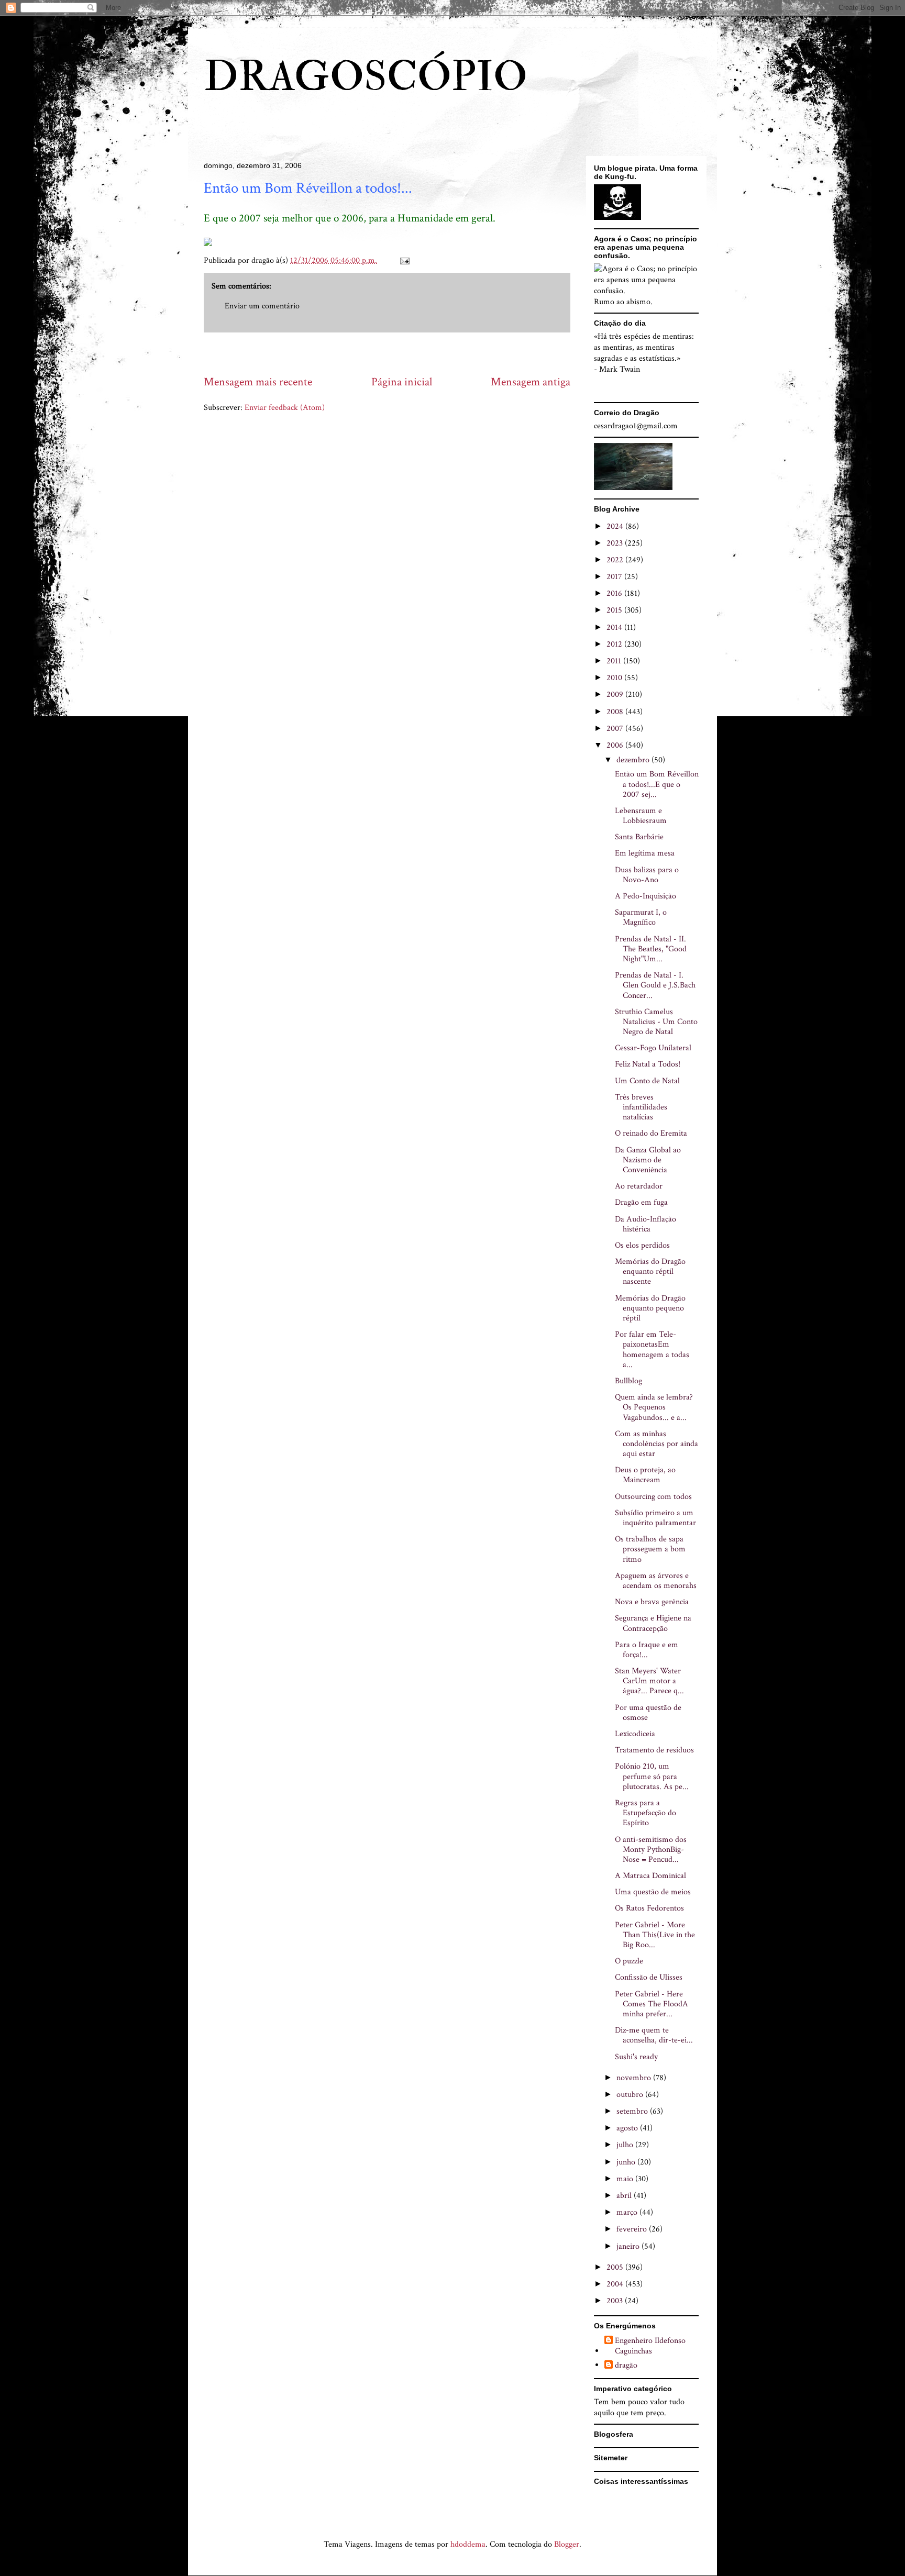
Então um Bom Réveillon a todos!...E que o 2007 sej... (657, 784)
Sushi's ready (636, 2057)
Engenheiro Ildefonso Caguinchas (650, 2346)
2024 (616, 526)
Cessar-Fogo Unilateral (653, 1048)
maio (626, 2179)
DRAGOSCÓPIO (366, 77)
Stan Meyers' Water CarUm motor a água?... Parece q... (649, 1681)
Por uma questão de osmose (648, 1713)
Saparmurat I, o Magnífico (641, 917)
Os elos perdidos (642, 1245)
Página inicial (402, 382)
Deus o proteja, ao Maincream (645, 1475)
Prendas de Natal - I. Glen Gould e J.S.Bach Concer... (655, 985)
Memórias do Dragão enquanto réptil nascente (650, 1272)
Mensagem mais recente (258, 382)
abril (625, 2196)
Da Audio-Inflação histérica (645, 1224)
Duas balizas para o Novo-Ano (647, 875)
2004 (616, 2284)
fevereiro (633, 2229)
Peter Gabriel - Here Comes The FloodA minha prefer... (652, 2004)
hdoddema (468, 2544)
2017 (615, 577)
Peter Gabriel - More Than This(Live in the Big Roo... (655, 1935)
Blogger (567, 2544)
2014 (615, 628)
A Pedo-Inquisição (645, 896)
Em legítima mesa (645, 853)
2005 (616, 2267)
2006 (616, 745)
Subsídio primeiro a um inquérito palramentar (655, 1518)
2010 (615, 678)
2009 (616, 695)
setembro (633, 2111)
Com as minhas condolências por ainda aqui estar (656, 1444)
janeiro (629, 2246)
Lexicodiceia (635, 1734)
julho (626, 2145)
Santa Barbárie (639, 837)
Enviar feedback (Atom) (285, 408)
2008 (616, 712)
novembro (635, 2078)
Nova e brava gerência (652, 1602)
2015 (615, 610)
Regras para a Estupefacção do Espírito (645, 1813)
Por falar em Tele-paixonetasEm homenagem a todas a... (652, 1350)
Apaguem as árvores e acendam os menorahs (656, 1581)
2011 (615, 661)
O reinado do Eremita (651, 1133)
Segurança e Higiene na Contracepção (653, 1623)
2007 (616, 729)
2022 (616, 560)
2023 (616, 543)
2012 (615, 644)
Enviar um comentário (262, 306)
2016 (615, 593)
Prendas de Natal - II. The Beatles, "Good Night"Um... (651, 949)
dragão (626, 2366)
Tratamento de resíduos (654, 1750)
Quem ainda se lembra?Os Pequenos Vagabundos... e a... (654, 1407)
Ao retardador (639, 1186)
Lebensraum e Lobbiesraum (641, 816)
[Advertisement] (394, 353)
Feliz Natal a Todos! (648, 1064)
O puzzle (629, 1961)
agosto (628, 2128)
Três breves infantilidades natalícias (641, 1107)
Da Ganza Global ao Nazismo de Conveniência (648, 1160)
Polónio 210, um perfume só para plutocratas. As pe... (652, 1776)
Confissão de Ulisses (649, 1977)
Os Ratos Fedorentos (649, 1908)
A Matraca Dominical (650, 1876)
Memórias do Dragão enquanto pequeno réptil (650, 1308)
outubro (631, 2095)
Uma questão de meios (653, 1892)
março (628, 2212)
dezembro (634, 760)
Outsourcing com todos (653, 1497)
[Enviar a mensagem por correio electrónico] (404, 260)
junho (627, 2162)
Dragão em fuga (641, 1202)
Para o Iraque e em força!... (647, 1650)
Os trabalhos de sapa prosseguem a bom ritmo (650, 1549)
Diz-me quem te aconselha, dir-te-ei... (654, 2035)
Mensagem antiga (531, 382)
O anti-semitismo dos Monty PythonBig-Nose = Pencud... (651, 1850)
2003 (616, 2301)
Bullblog (628, 1381)
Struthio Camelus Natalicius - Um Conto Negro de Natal (656, 1022)
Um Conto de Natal (647, 1081)
